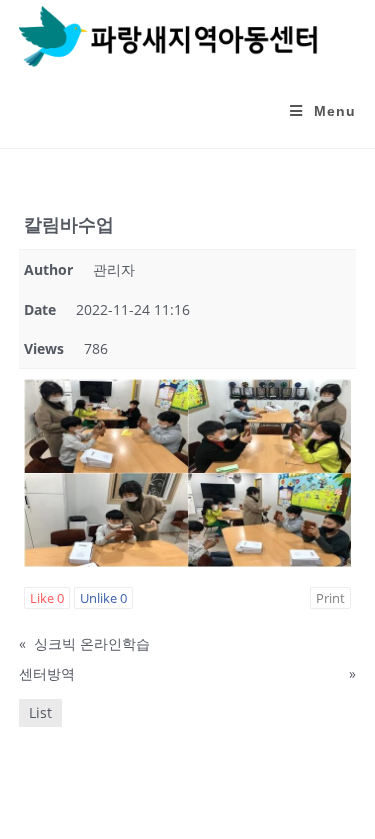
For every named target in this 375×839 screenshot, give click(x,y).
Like (47, 598)
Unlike (103, 598)
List (40, 712)
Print (330, 598)
